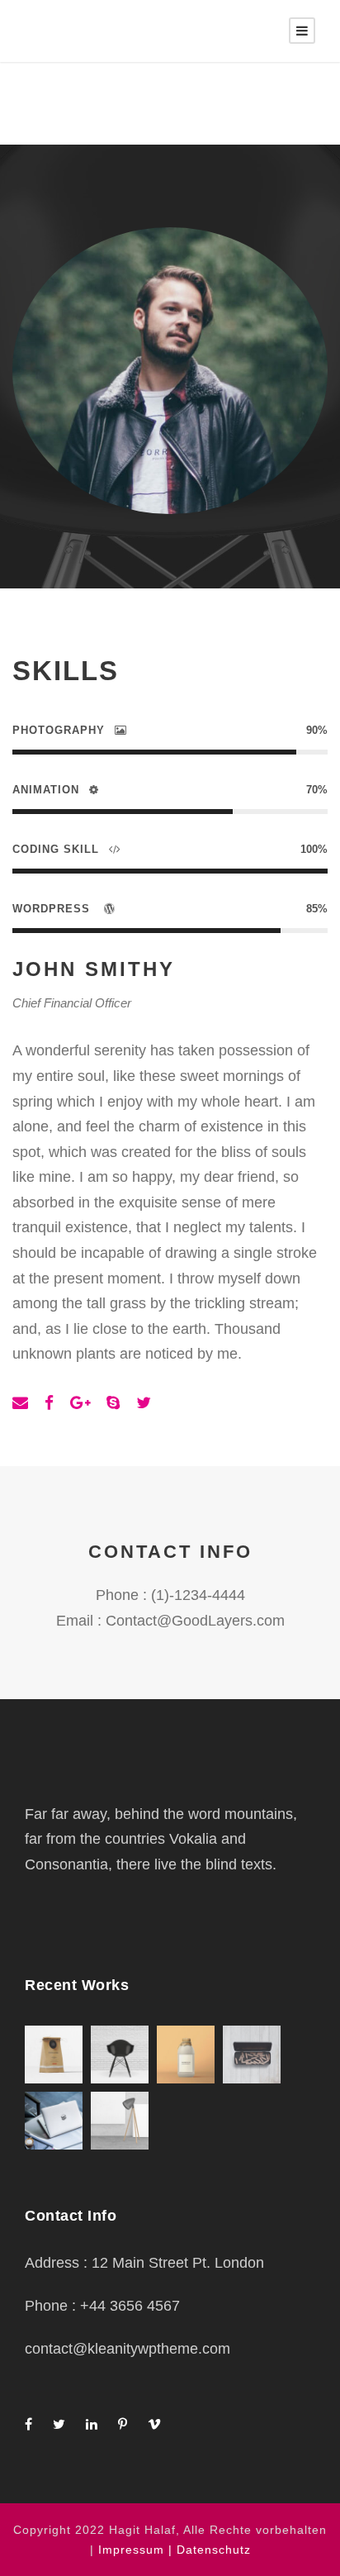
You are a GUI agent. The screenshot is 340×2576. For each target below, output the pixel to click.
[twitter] (144, 1403)
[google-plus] (80, 1403)
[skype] (113, 1403)
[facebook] (49, 1403)
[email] (20, 1403)
